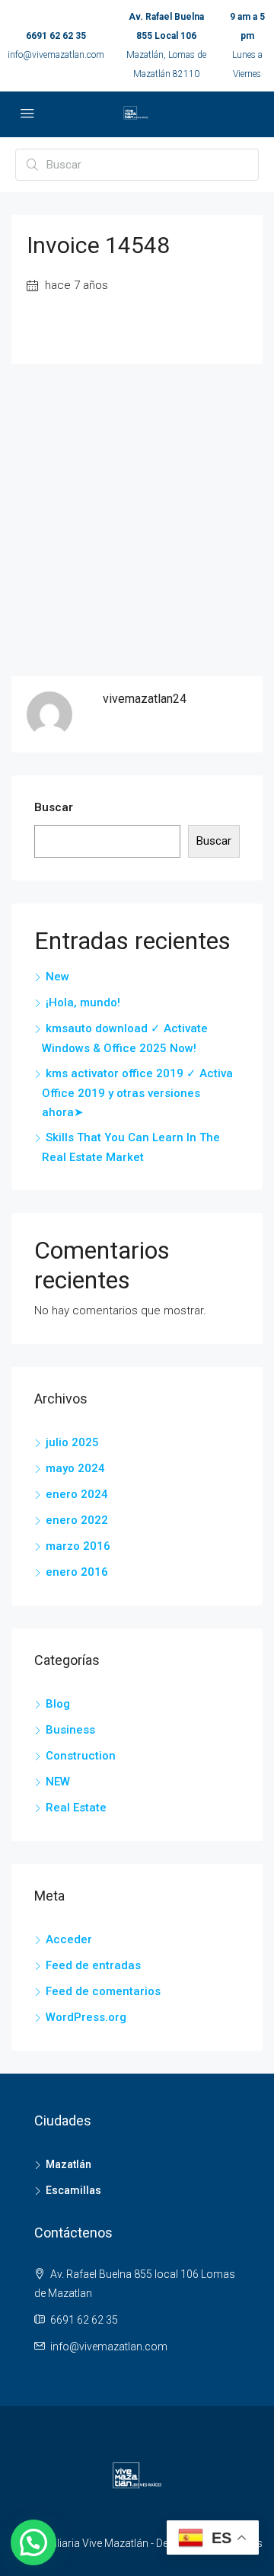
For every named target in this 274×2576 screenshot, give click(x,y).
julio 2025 (72, 1442)
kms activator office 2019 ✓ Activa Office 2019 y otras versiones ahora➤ (137, 1093)
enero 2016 (77, 1572)
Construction (81, 1756)
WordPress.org (86, 2017)
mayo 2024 (75, 1468)
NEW (58, 1782)
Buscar (54, 807)
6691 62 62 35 (56, 36)
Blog (58, 1704)
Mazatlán (68, 2164)
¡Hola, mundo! (83, 1002)
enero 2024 (77, 1494)
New (57, 977)
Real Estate (76, 1808)
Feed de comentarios (103, 1991)
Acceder (69, 1939)
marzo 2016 (78, 1546)
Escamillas (73, 2190)
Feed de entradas (93, 1965)
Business (70, 1730)
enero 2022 (77, 1520)
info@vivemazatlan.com (56, 55)
